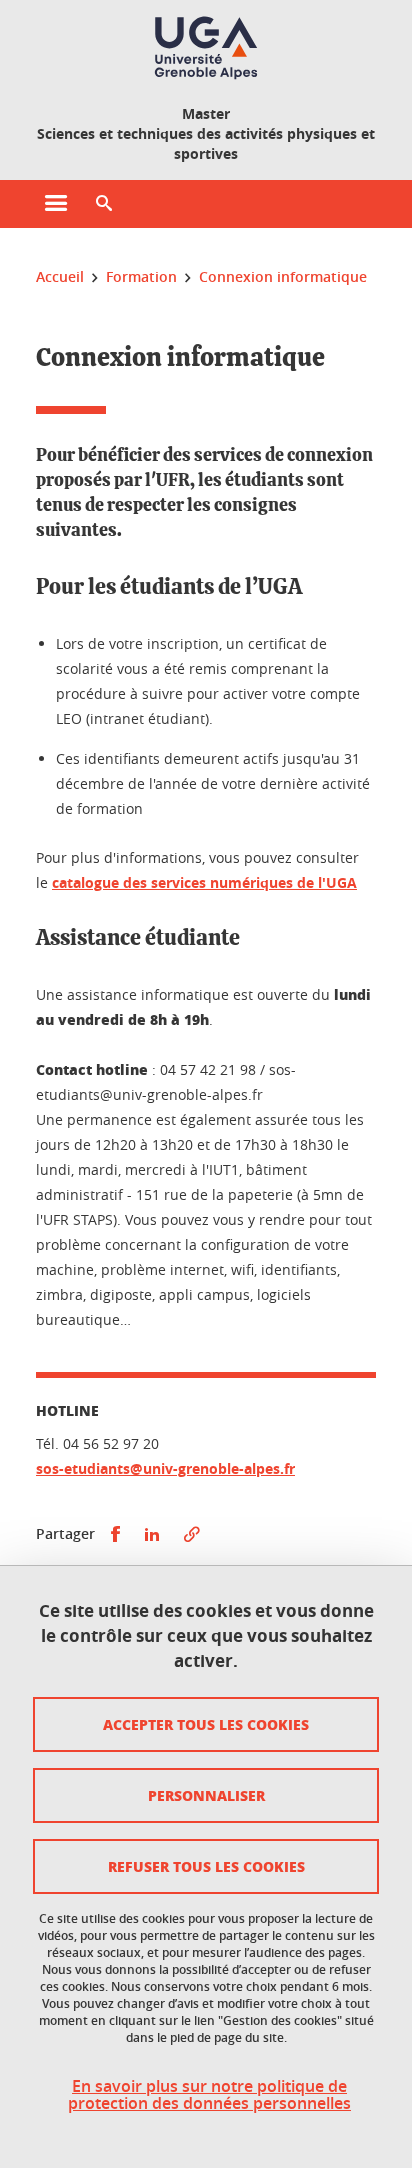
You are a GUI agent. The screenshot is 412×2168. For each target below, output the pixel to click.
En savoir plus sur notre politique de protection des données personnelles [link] (209, 2095)
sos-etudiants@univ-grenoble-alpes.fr (165, 1468)
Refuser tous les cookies (206, 1866)
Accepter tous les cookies (206, 1724)
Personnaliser (206, 1795)
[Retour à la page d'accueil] (206, 48)
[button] (104, 204)
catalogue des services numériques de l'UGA (204, 882)
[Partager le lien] (192, 1534)
